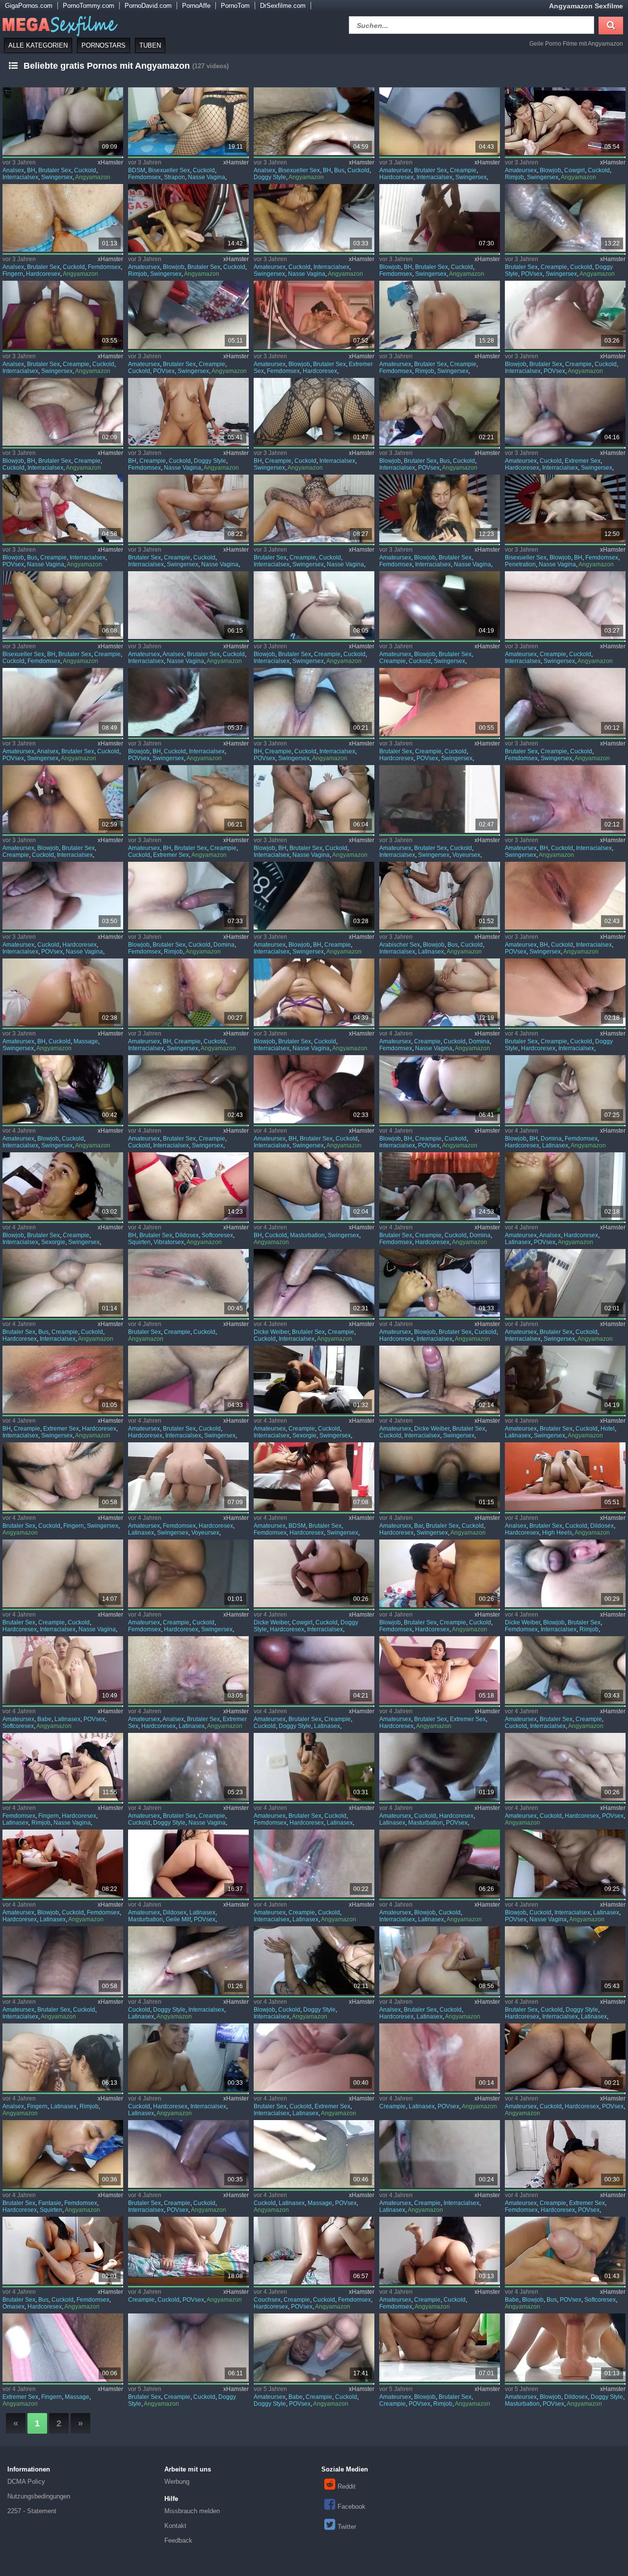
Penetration (520, 564)
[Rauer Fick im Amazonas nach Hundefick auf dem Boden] (440, 2347)
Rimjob (514, 177)
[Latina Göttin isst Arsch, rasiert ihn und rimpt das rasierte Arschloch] (63, 2057)
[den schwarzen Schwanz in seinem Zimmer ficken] (314, 2154)
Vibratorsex (169, 1242)
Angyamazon (93, 177)
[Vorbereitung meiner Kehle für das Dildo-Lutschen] (565, 2347)
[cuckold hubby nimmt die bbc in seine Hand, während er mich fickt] (188, 2057)
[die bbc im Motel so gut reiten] (63, 1960)
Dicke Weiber (271, 1332)
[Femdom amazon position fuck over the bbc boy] (565, 2154)
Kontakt (175, 2526)
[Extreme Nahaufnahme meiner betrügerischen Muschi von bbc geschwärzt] (314, 2057)
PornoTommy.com (89, 6)
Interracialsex (20, 177)
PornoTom (235, 6)
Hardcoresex (396, 177)
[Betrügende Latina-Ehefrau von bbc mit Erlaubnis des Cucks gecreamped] (314, 1863)
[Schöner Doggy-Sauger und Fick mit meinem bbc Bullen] (314, 1960)
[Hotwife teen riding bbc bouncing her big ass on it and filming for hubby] (565, 799)
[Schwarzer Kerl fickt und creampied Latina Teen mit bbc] (440, 2154)
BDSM (137, 170)
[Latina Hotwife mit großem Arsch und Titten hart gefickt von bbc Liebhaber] (440, 1863)
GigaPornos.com (29, 6)
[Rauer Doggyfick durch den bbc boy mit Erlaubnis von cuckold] (565, 1960)
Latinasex (431, 952)
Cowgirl (575, 170)
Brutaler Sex (55, 170)
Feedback (178, 2540)
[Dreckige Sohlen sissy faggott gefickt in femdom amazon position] (440, 2251)
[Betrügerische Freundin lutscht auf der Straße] (63, 1089)
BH (31, 170)
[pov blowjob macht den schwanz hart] (565, 2251)
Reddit (347, 2486)
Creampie (463, 170)
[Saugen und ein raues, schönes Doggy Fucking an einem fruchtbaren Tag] (188, 1767)
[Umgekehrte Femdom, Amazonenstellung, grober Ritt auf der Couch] (314, 2251)
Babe (44, 1719)
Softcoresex (217, 1235)
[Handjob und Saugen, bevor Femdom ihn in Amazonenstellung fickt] (440, 1186)
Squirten (139, 1242)
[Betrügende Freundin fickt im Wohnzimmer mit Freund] (314, 2347)
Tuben (150, 45)
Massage (86, 1041)
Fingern (13, 274)
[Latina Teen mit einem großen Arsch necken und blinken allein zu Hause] (188, 1863)
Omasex (13, 2307)
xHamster (110, 162)
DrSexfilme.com (283, 6)
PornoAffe (196, 6)
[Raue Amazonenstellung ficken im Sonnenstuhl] (63, 2251)
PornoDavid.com (148, 6)
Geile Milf (178, 1919)
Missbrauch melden (192, 2511)
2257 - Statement (32, 2511)
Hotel (608, 1429)
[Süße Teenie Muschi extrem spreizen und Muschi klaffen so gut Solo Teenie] (440, 1670)
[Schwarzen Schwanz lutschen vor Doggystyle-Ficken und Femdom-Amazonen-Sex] (440, 1573)
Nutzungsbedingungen (39, 2496)
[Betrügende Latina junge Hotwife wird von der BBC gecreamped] (440, 2057)
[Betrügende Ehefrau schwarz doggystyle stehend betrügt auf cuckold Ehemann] (565, 1863)
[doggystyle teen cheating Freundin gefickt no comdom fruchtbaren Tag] (188, 2347)
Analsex (13, 170)
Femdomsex (144, 177)
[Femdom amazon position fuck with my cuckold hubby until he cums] (188, 1573)
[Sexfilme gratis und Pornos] (59, 24)
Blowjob (550, 170)
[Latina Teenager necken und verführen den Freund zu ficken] (440, 1767)
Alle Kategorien (38, 45)
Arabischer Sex (400, 945)
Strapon (174, 177)
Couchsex (267, 2300)
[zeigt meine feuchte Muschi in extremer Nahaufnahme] (63, 2347)
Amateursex (395, 170)
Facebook (352, 2507)
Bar (419, 1526)
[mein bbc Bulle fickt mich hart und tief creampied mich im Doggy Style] (565, 218)
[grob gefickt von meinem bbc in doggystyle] (188, 1960)
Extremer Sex (583, 461)
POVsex (532, 274)
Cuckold (85, 170)
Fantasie (50, 2203)
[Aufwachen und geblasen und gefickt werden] (188, 2251)
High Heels (557, 1533)
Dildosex (187, 1235)
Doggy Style (270, 177)
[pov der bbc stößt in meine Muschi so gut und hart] (188, 2154)
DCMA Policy (26, 2482)
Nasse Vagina (207, 177)
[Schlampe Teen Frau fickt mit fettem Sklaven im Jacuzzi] (188, 1476)
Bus (339, 170)
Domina (224, 945)
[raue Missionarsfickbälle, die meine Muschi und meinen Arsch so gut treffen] (565, 2057)
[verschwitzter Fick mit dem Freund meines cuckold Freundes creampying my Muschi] (314, 702)
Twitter (347, 2527)
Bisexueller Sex (169, 170)
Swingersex (57, 177)
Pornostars (104, 45)
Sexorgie (53, 1242)
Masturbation (307, 1235)
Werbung (177, 2482)
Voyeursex (466, 855)
